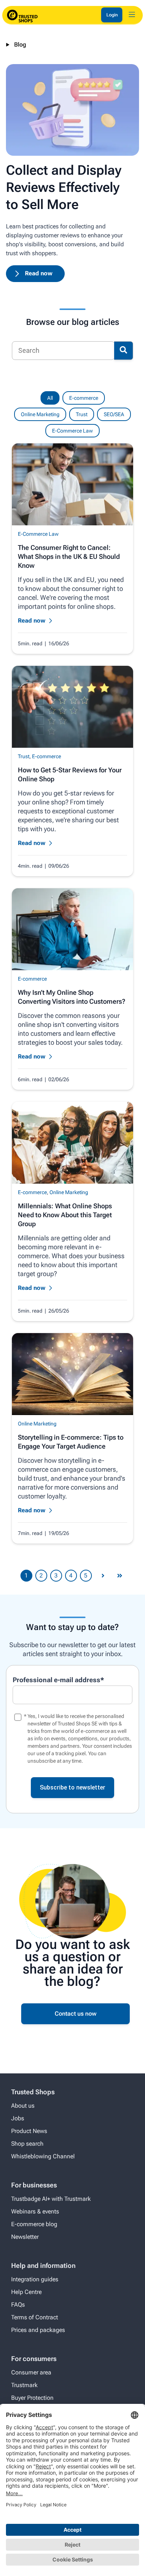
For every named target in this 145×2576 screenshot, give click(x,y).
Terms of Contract (35, 2317)
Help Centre (26, 2292)
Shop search (27, 2144)
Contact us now (76, 2014)
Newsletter (25, 2237)
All (50, 398)
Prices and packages (38, 2330)
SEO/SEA (114, 414)
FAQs (18, 2305)
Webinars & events (35, 2211)
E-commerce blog (34, 2224)
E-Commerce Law (72, 431)
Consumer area (31, 2372)
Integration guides (35, 2279)
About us (23, 2106)
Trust (82, 414)
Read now (39, 273)
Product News (29, 2131)
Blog (20, 45)
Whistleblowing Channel (43, 2156)
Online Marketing (40, 414)
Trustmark (24, 2385)
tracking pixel (70, 1753)
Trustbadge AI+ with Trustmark (51, 2199)
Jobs (18, 2118)
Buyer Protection (32, 2398)
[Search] (123, 351)
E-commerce (84, 398)
